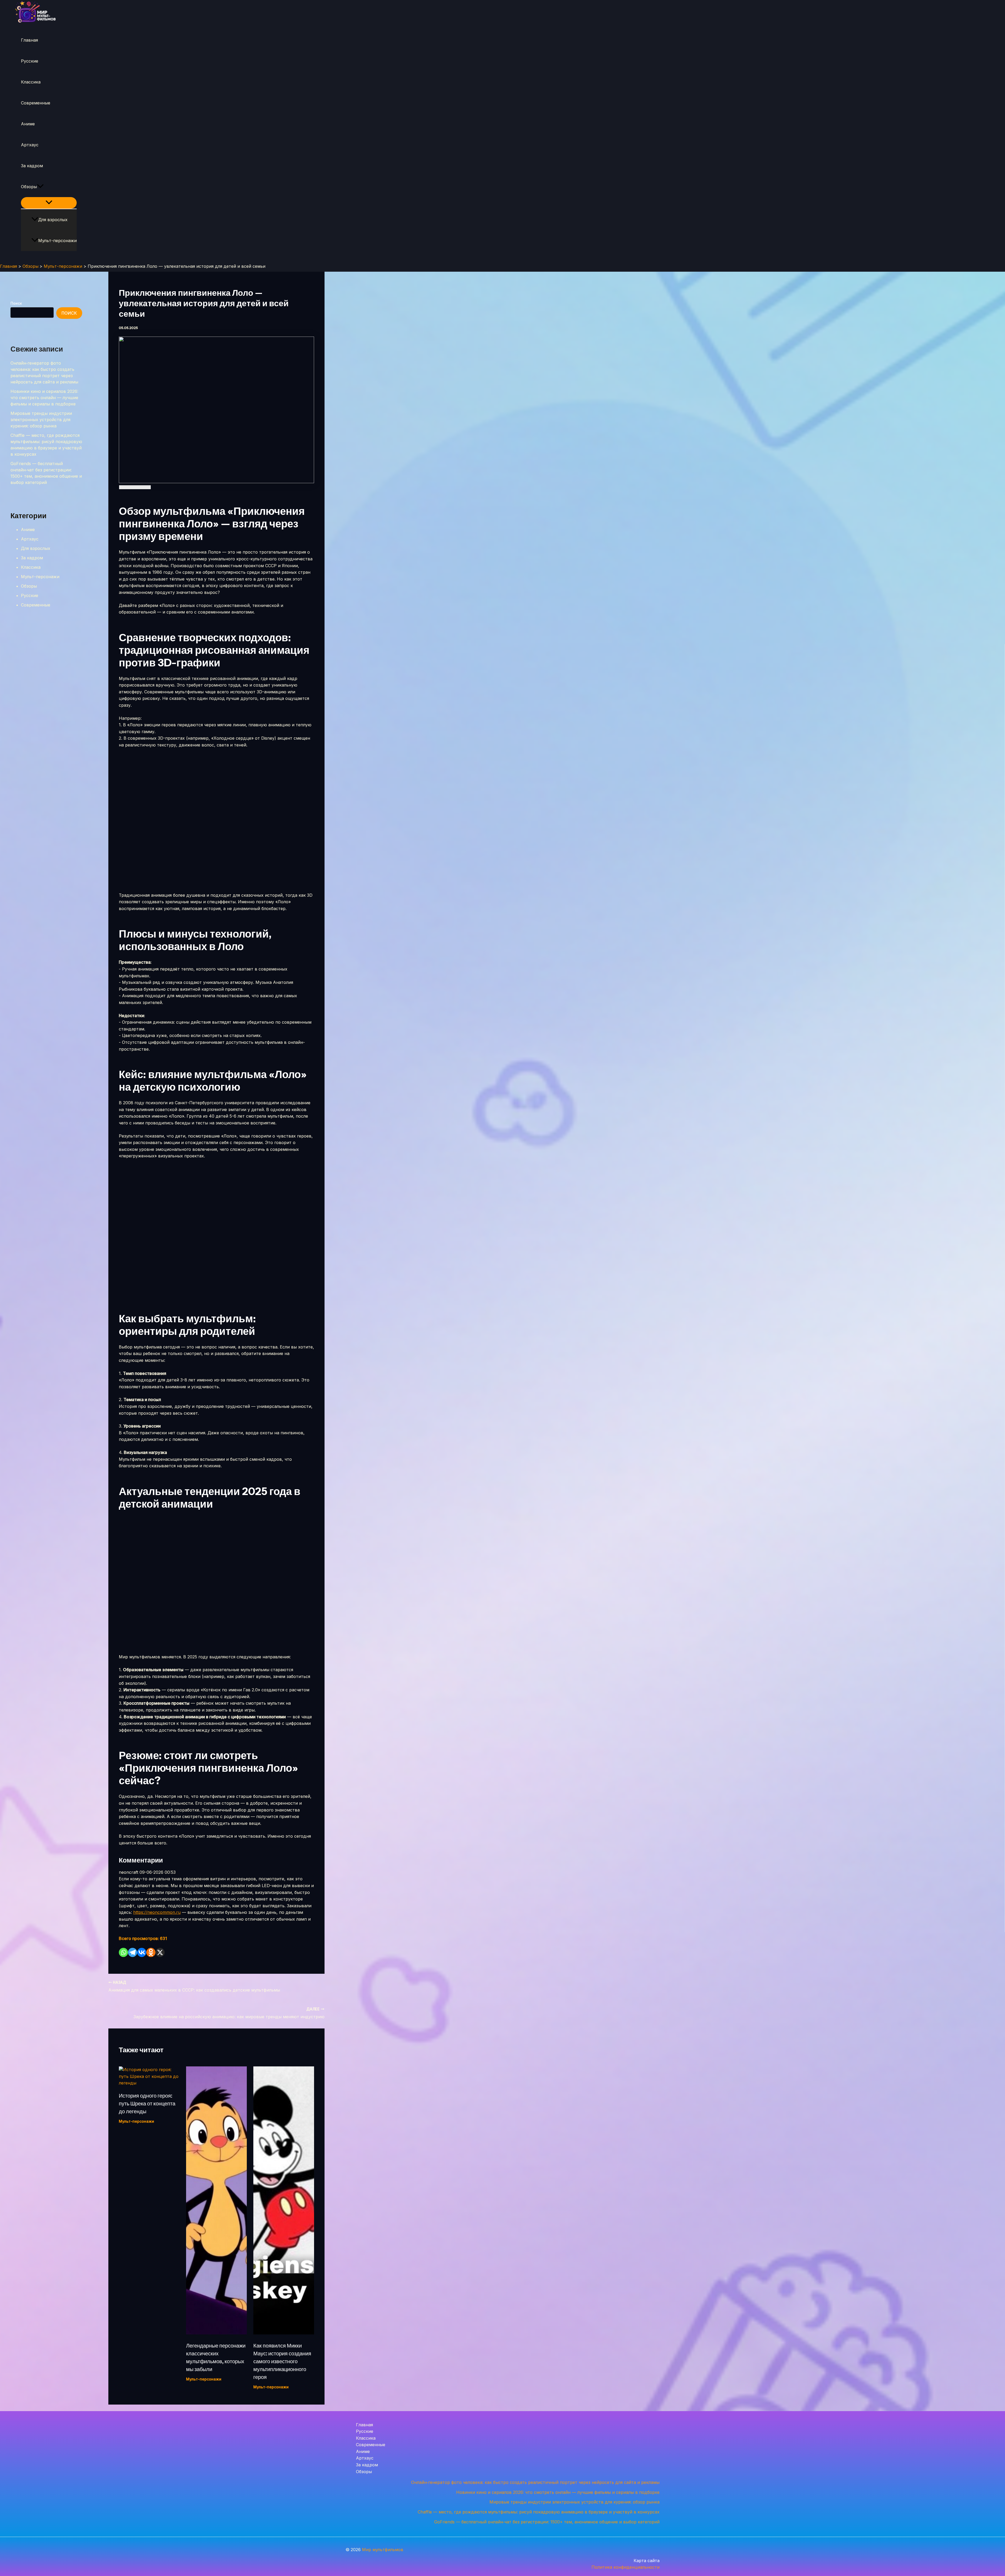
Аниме (28, 124)
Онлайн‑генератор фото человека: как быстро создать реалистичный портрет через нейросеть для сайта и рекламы (535, 2482)
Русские (30, 61)
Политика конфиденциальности (626, 2567)
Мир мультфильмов (383, 2550)
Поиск (16, 303)
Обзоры (29, 187)
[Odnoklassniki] (151, 1952)
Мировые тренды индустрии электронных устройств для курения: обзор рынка (41, 420)
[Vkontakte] (142, 1952)
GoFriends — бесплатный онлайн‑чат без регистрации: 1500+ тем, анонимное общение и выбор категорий (547, 2522)
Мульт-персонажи (57, 241)
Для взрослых (53, 220)
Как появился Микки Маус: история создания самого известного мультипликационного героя (282, 2361)
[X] (160, 1952)
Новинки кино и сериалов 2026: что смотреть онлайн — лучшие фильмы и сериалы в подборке (44, 398)
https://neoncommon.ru (157, 1912)
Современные (36, 103)
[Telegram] (133, 1952)
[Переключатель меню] (49, 203)
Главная (29, 40)
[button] (40, 187)
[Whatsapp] (123, 1952)
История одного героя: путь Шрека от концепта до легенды (147, 2104)
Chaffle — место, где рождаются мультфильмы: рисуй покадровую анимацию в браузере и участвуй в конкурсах (539, 2512)
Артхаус (30, 145)
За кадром (32, 166)
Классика (31, 82)
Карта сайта (647, 2561)
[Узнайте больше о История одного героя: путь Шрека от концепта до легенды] (149, 2083)
